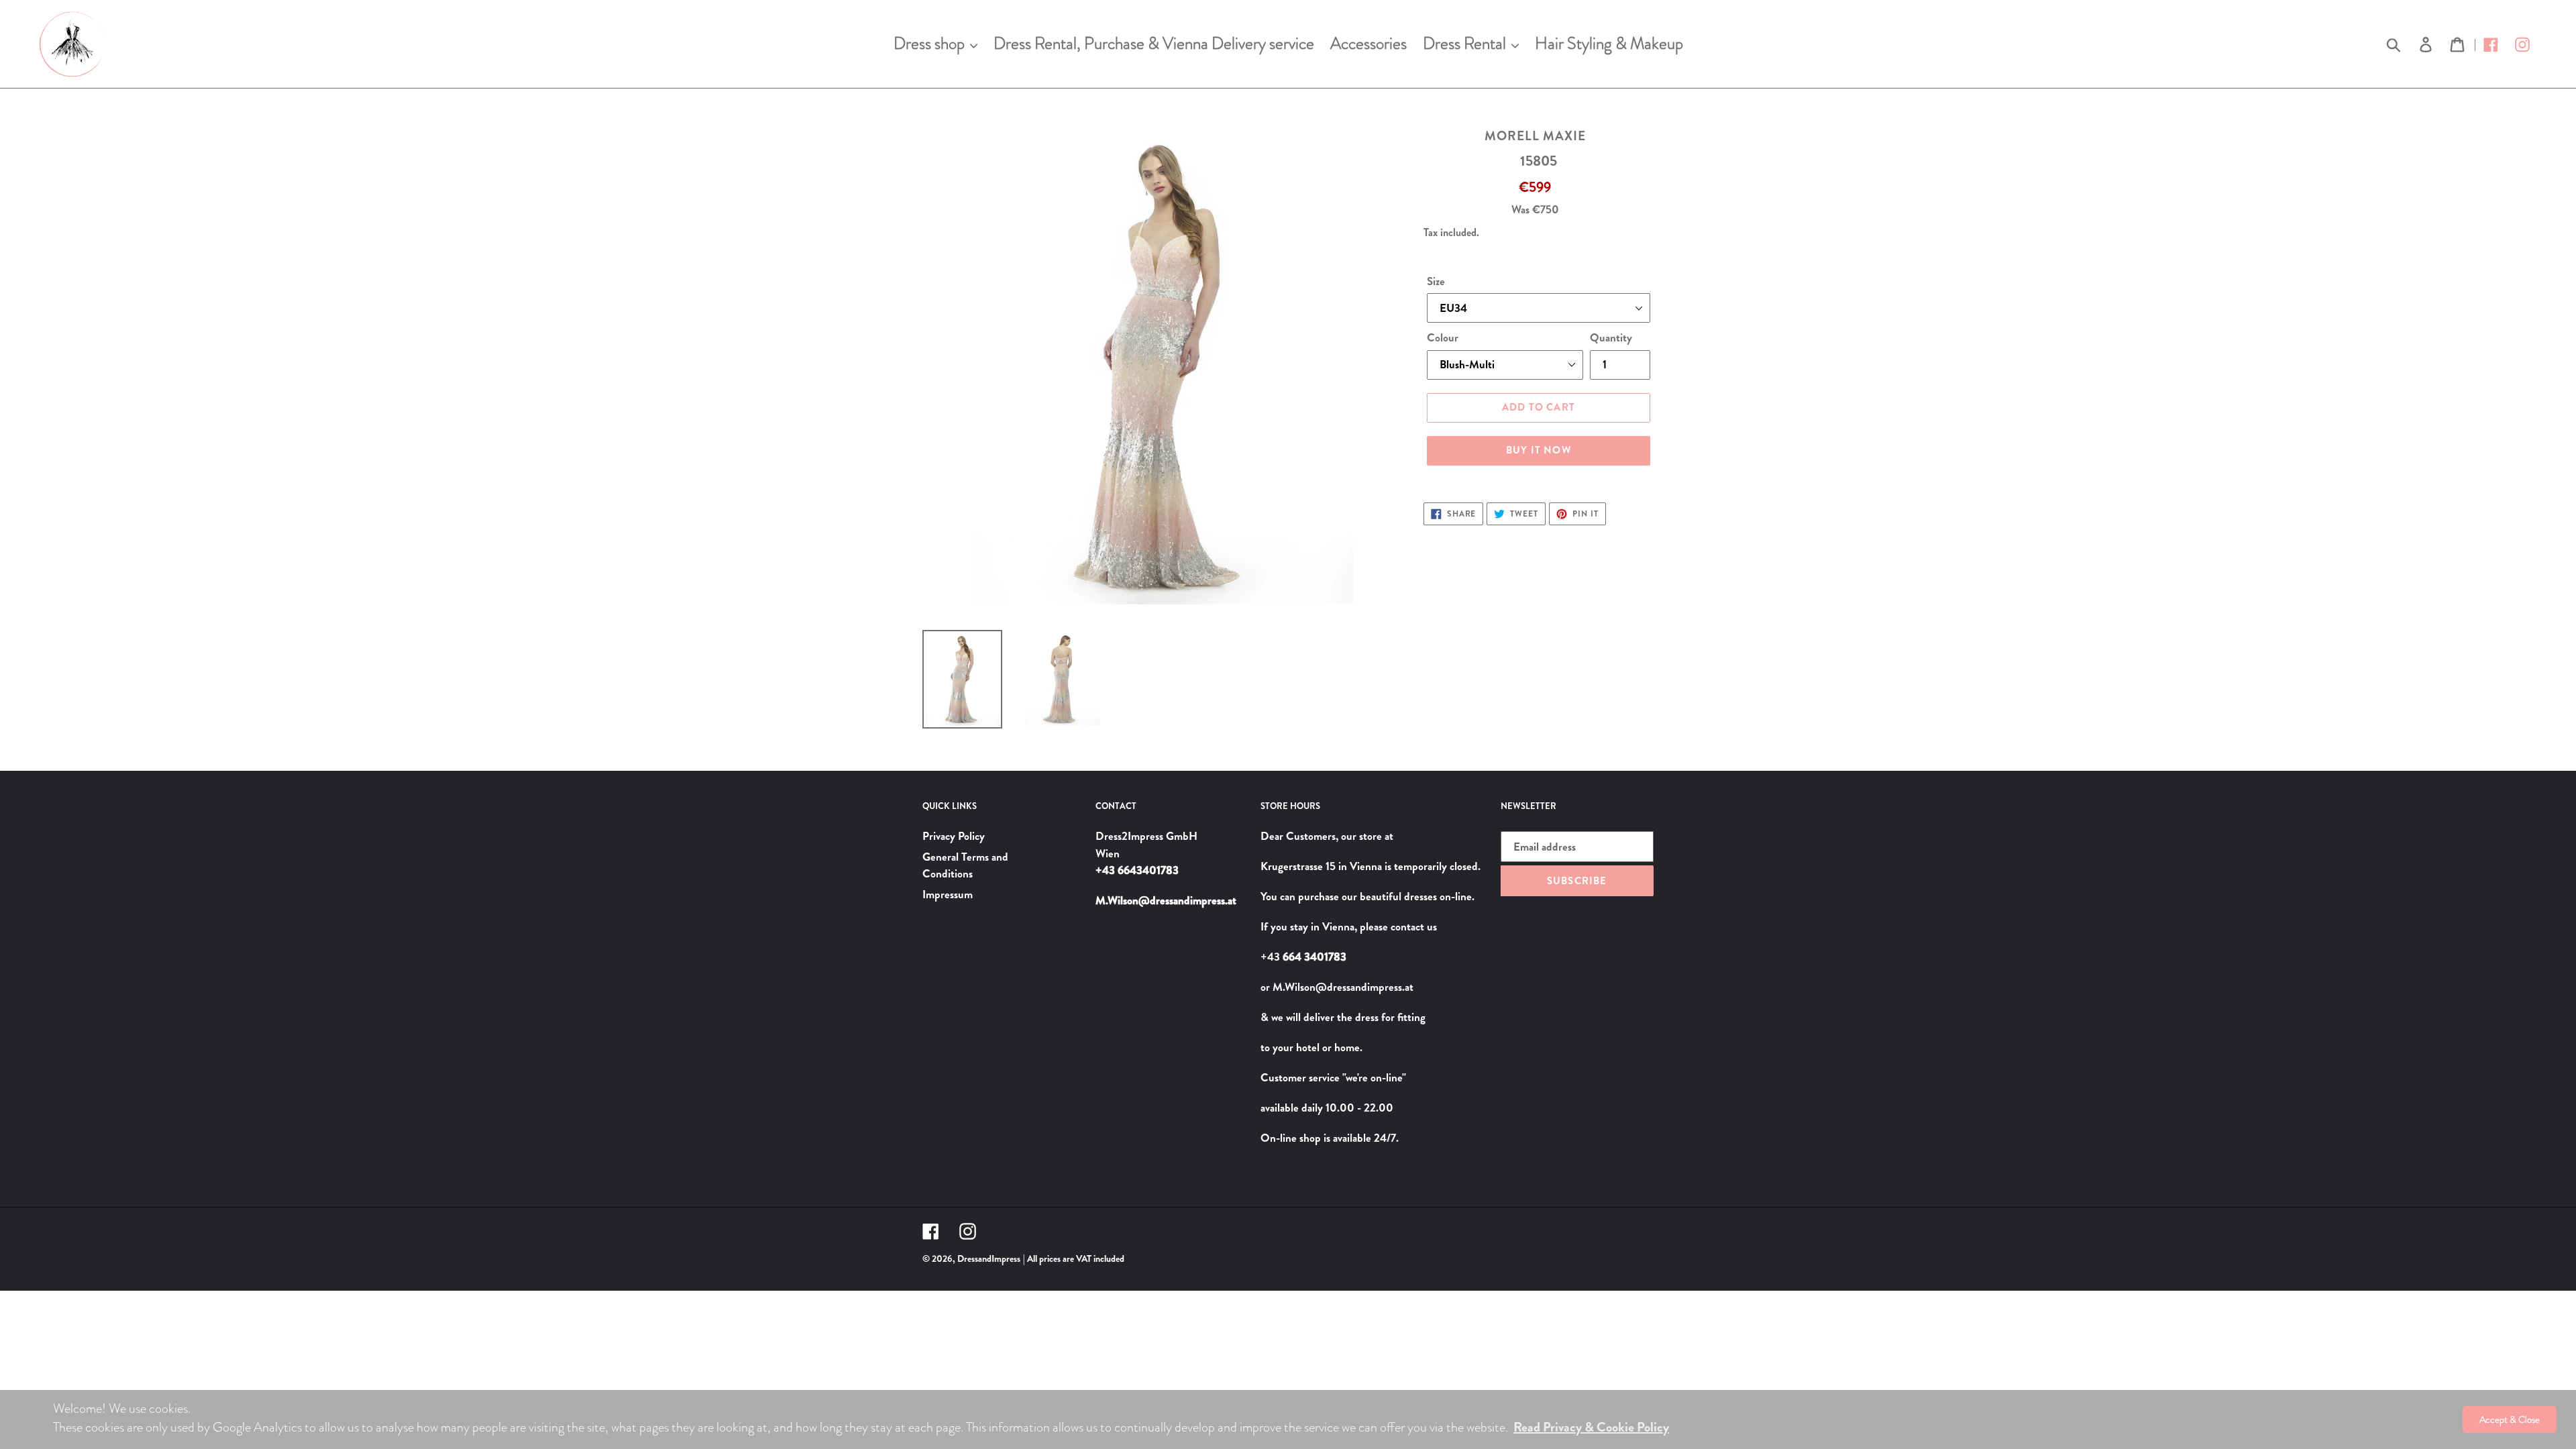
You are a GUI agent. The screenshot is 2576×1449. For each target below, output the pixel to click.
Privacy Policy (954, 836)
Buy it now (1539, 450)
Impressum (948, 894)
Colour (1443, 337)
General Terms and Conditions (965, 865)
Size (1436, 281)
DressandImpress (989, 1258)
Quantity (1611, 337)
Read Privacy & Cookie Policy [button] (1591, 1427)
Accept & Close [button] (2510, 1419)
